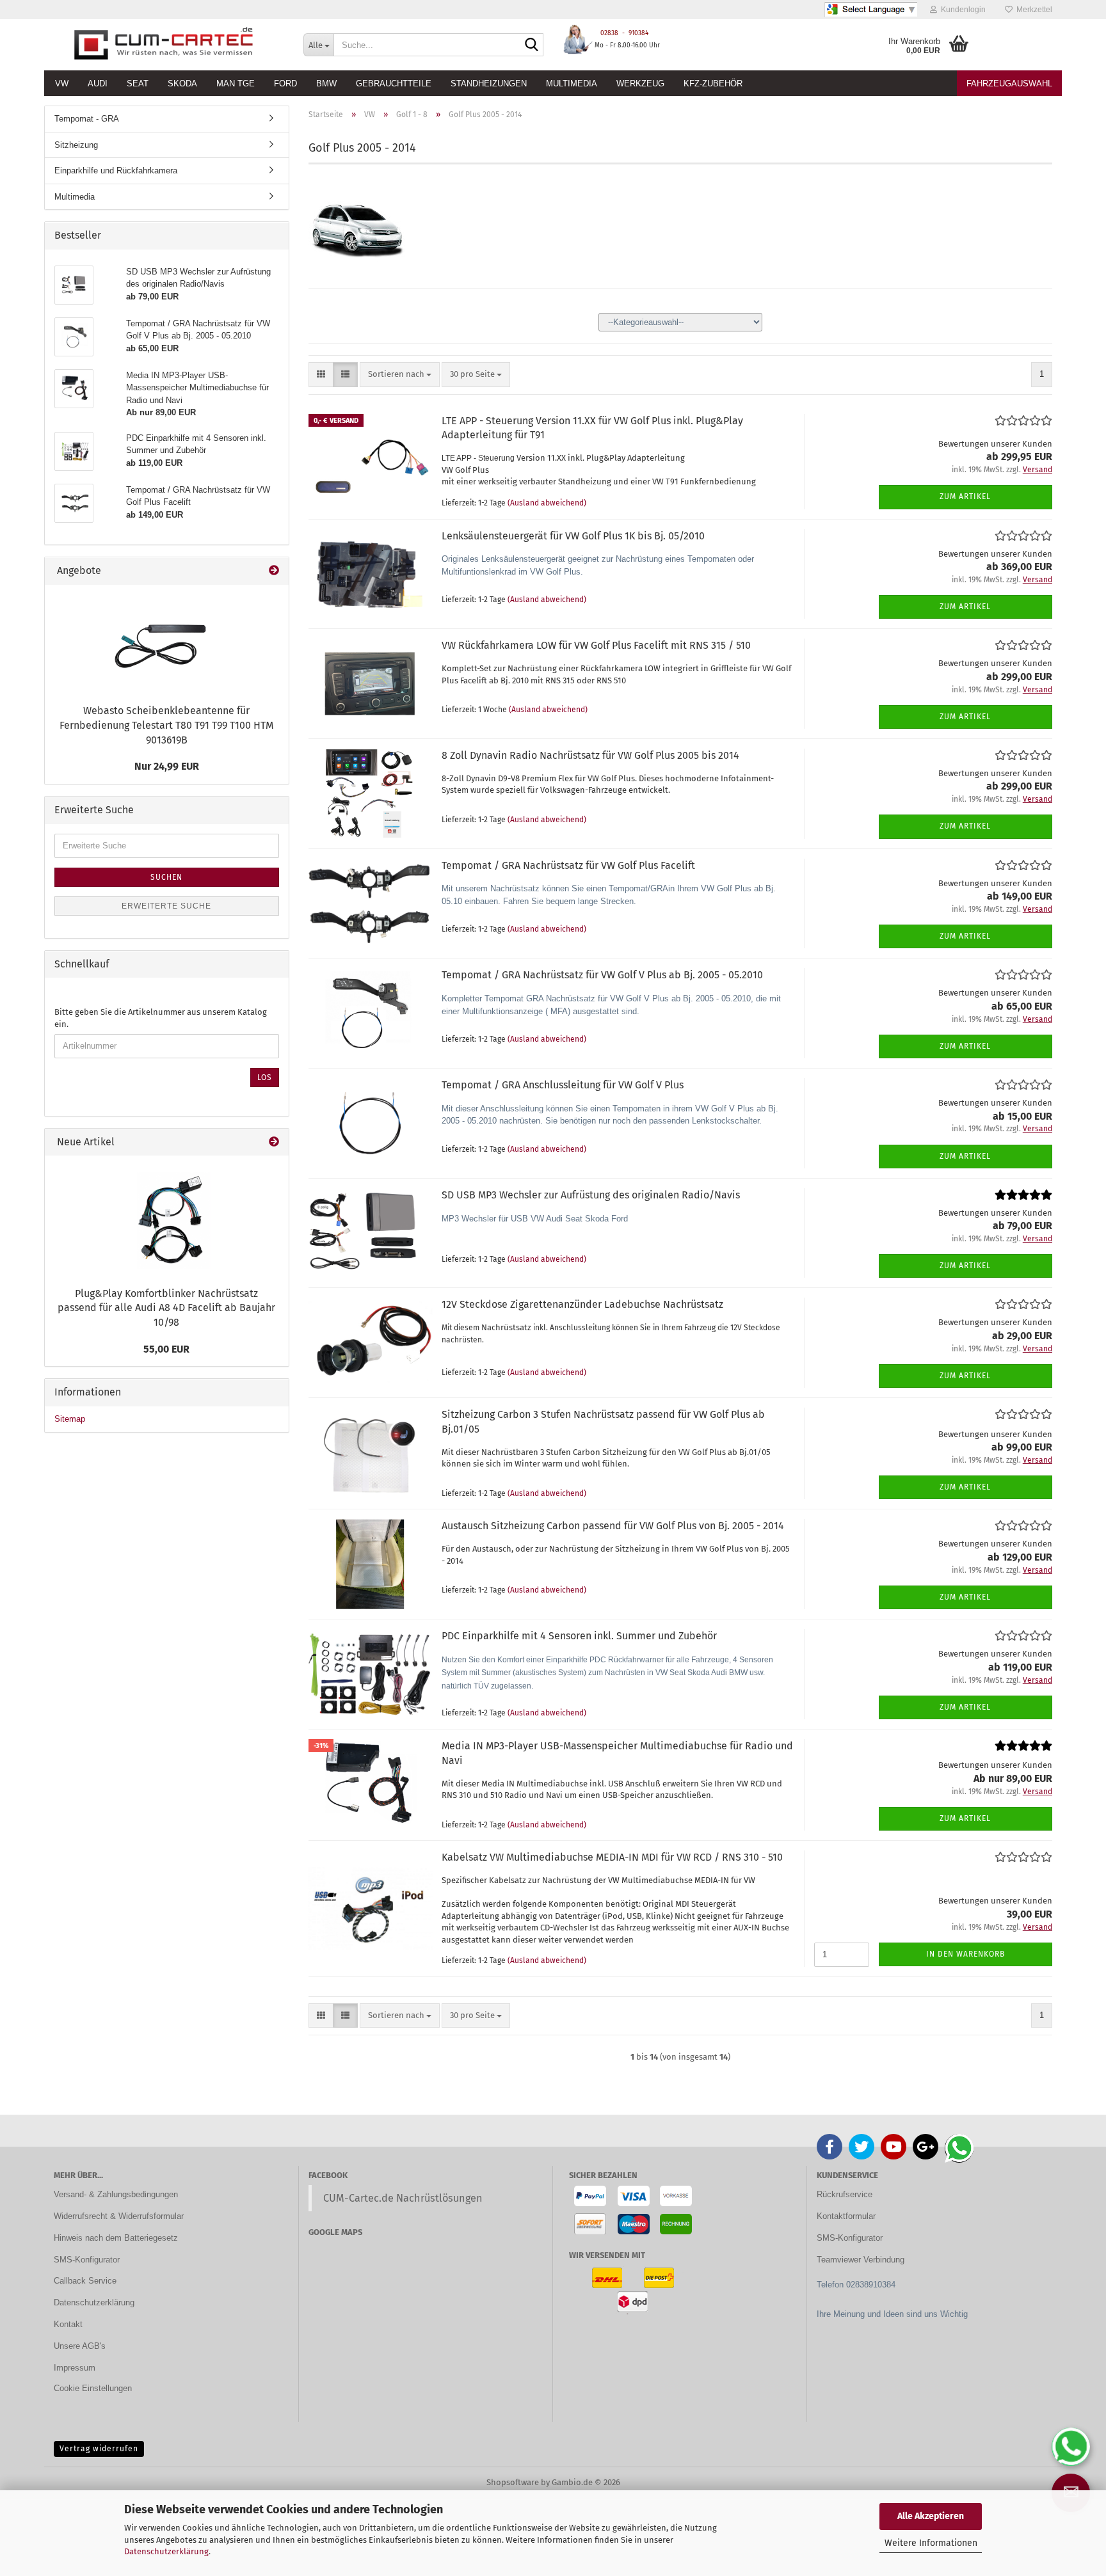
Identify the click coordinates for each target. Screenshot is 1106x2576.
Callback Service (85, 2281)
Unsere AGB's (80, 2346)
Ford (285, 83)
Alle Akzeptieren (931, 2516)
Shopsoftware (513, 2482)
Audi (98, 83)
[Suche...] (531, 45)
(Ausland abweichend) (547, 503)
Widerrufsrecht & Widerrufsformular (119, 2216)
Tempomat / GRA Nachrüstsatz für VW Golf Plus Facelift (568, 865)
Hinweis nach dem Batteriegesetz (116, 2238)
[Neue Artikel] (274, 1142)
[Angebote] (274, 571)
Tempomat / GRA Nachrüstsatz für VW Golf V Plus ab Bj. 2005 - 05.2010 (602, 975)
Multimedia (572, 83)
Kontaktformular (846, 2216)
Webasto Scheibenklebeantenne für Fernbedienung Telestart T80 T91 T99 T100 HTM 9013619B (166, 725)
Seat (138, 83)
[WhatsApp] (1071, 2447)
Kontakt (68, 2324)
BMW (326, 83)
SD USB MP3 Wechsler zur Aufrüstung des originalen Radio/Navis (591, 1195)
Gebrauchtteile (394, 83)
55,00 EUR (166, 1349)
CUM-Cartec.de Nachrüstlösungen (403, 2198)
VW (62, 83)
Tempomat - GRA (87, 119)
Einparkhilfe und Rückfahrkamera (116, 171)
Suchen (166, 877)
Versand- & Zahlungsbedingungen (116, 2194)
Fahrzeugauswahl (1009, 83)
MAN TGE (236, 83)
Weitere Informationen (931, 2543)
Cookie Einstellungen (93, 2388)
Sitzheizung (76, 145)
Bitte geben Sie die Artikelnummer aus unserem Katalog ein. (161, 1018)
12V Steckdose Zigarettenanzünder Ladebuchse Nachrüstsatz (582, 1304)
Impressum (75, 2368)
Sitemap (70, 1419)
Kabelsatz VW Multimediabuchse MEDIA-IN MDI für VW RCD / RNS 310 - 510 (612, 1857)
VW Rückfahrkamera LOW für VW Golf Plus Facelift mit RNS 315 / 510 (596, 645)
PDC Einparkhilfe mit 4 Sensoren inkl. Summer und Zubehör (579, 1636)
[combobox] (400, 375)
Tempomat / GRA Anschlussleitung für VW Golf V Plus (563, 1085)
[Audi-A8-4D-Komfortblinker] (166, 1218)
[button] (321, 375)
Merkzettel (1032, 10)
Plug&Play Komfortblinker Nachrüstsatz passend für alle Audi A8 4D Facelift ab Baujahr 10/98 (166, 1308)
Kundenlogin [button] (961, 10)
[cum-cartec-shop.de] (164, 45)
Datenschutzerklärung (166, 2551)
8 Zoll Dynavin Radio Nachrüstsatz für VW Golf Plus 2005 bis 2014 (590, 755)
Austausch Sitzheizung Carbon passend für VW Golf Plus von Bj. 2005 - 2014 (613, 1526)
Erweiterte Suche (166, 906)
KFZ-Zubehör (713, 83)
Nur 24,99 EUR (167, 766)
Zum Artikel (965, 497)
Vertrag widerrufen (99, 2449)
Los (265, 1077)
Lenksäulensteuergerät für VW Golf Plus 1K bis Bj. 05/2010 (573, 536)
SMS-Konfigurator (87, 2260)
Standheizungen (489, 83)
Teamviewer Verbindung (861, 2260)
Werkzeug (640, 83)
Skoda (182, 83)
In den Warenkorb (966, 1954)
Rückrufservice (845, 2194)
